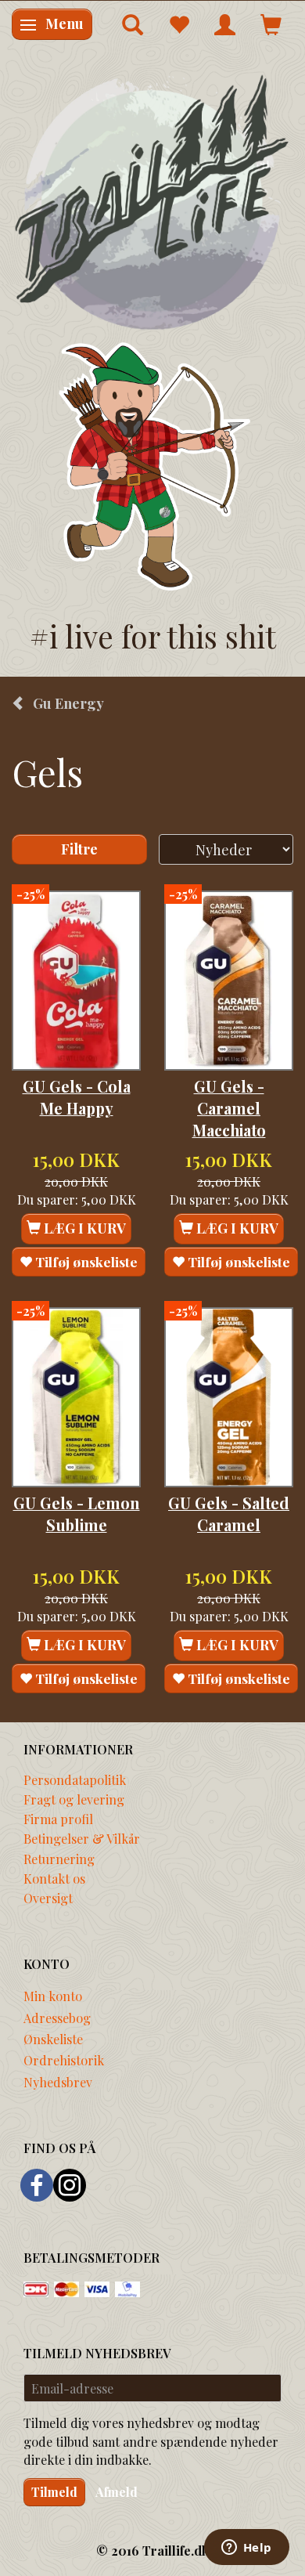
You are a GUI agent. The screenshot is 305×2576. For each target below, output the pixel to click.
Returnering (59, 1859)
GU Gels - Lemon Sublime (77, 1514)
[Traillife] (152, 201)
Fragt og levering (74, 1799)
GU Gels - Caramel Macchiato (229, 1109)
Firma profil (58, 1819)
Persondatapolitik (75, 1779)
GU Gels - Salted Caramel (229, 1514)
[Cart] (271, 24)
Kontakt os (54, 1878)
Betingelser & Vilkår (82, 1838)
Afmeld (117, 2492)
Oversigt (48, 1898)
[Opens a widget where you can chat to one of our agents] (246, 2549)
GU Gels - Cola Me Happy (77, 1097)
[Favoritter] (179, 24)
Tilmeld (54, 2492)
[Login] (225, 24)
